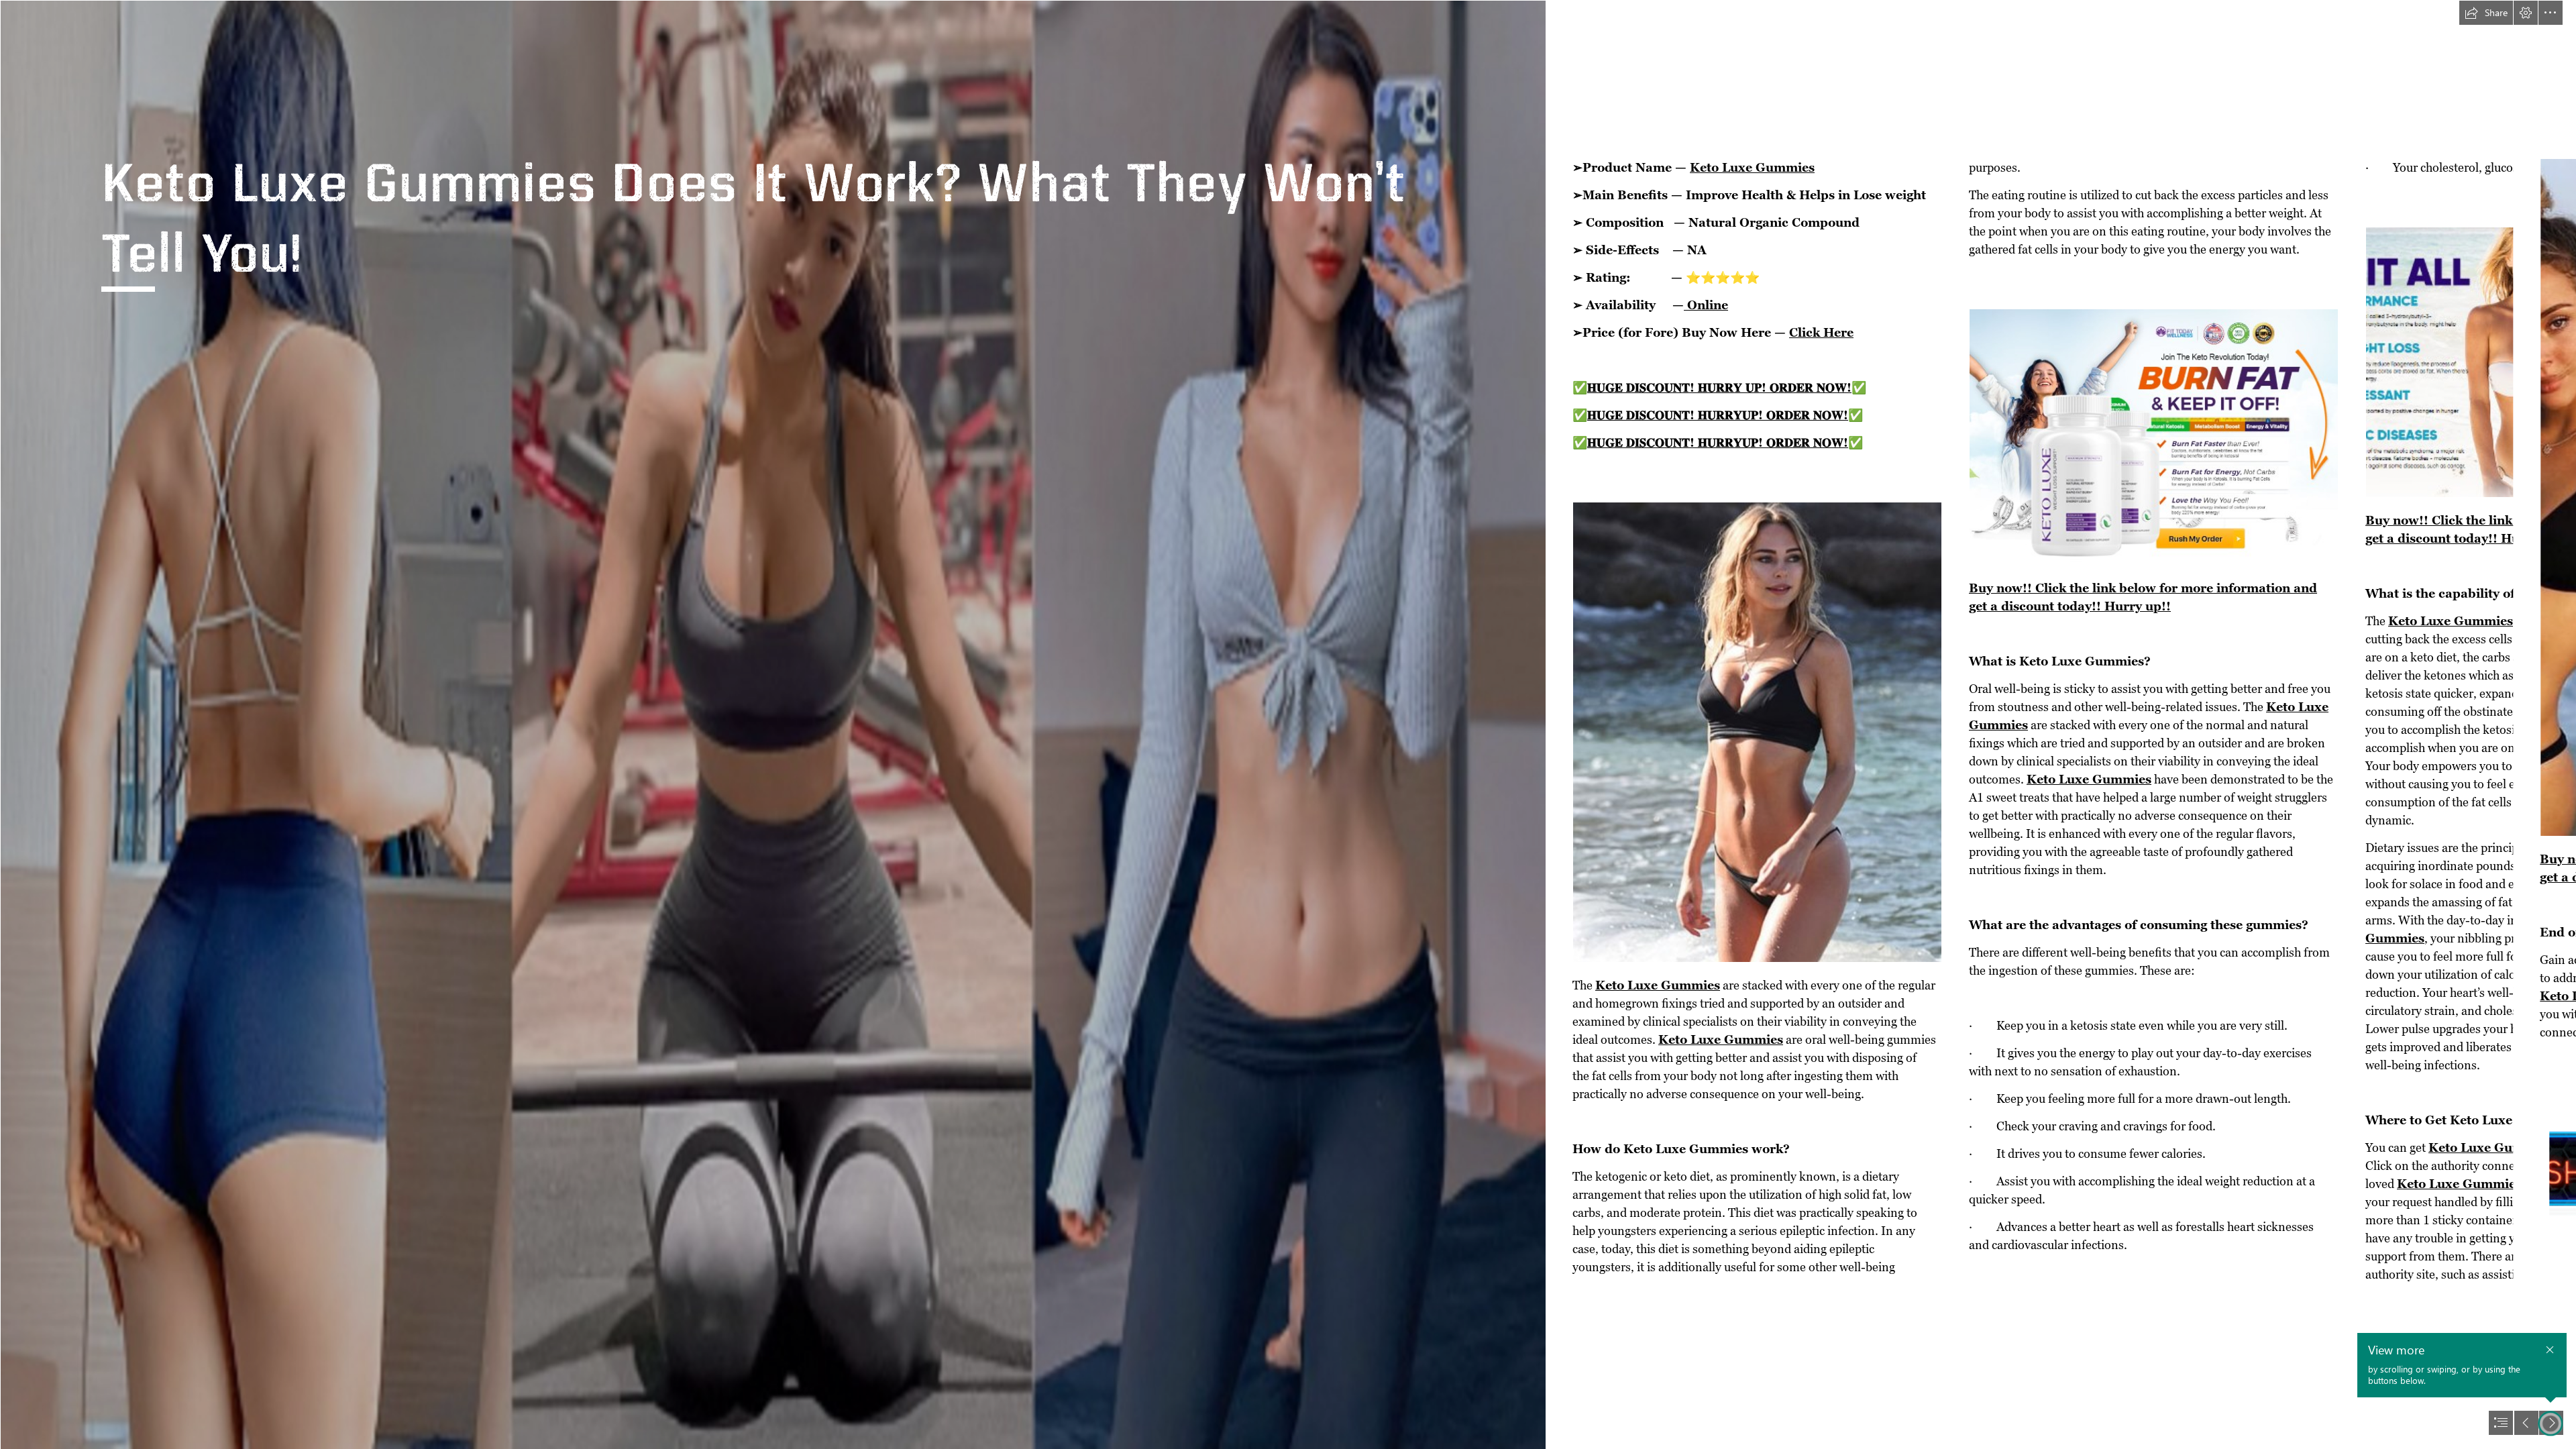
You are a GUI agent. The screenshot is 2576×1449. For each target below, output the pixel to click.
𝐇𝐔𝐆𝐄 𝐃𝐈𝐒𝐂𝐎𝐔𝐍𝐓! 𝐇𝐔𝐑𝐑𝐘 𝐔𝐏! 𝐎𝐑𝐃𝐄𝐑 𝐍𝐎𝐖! (1719, 387)
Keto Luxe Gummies (1752, 167)
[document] (1288, 724)
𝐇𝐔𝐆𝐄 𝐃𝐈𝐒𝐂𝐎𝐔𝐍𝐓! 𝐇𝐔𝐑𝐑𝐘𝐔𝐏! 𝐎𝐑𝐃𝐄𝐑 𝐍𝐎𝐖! (1718, 415)
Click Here (1821, 332)
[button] (2486, 13)
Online (1706, 305)
